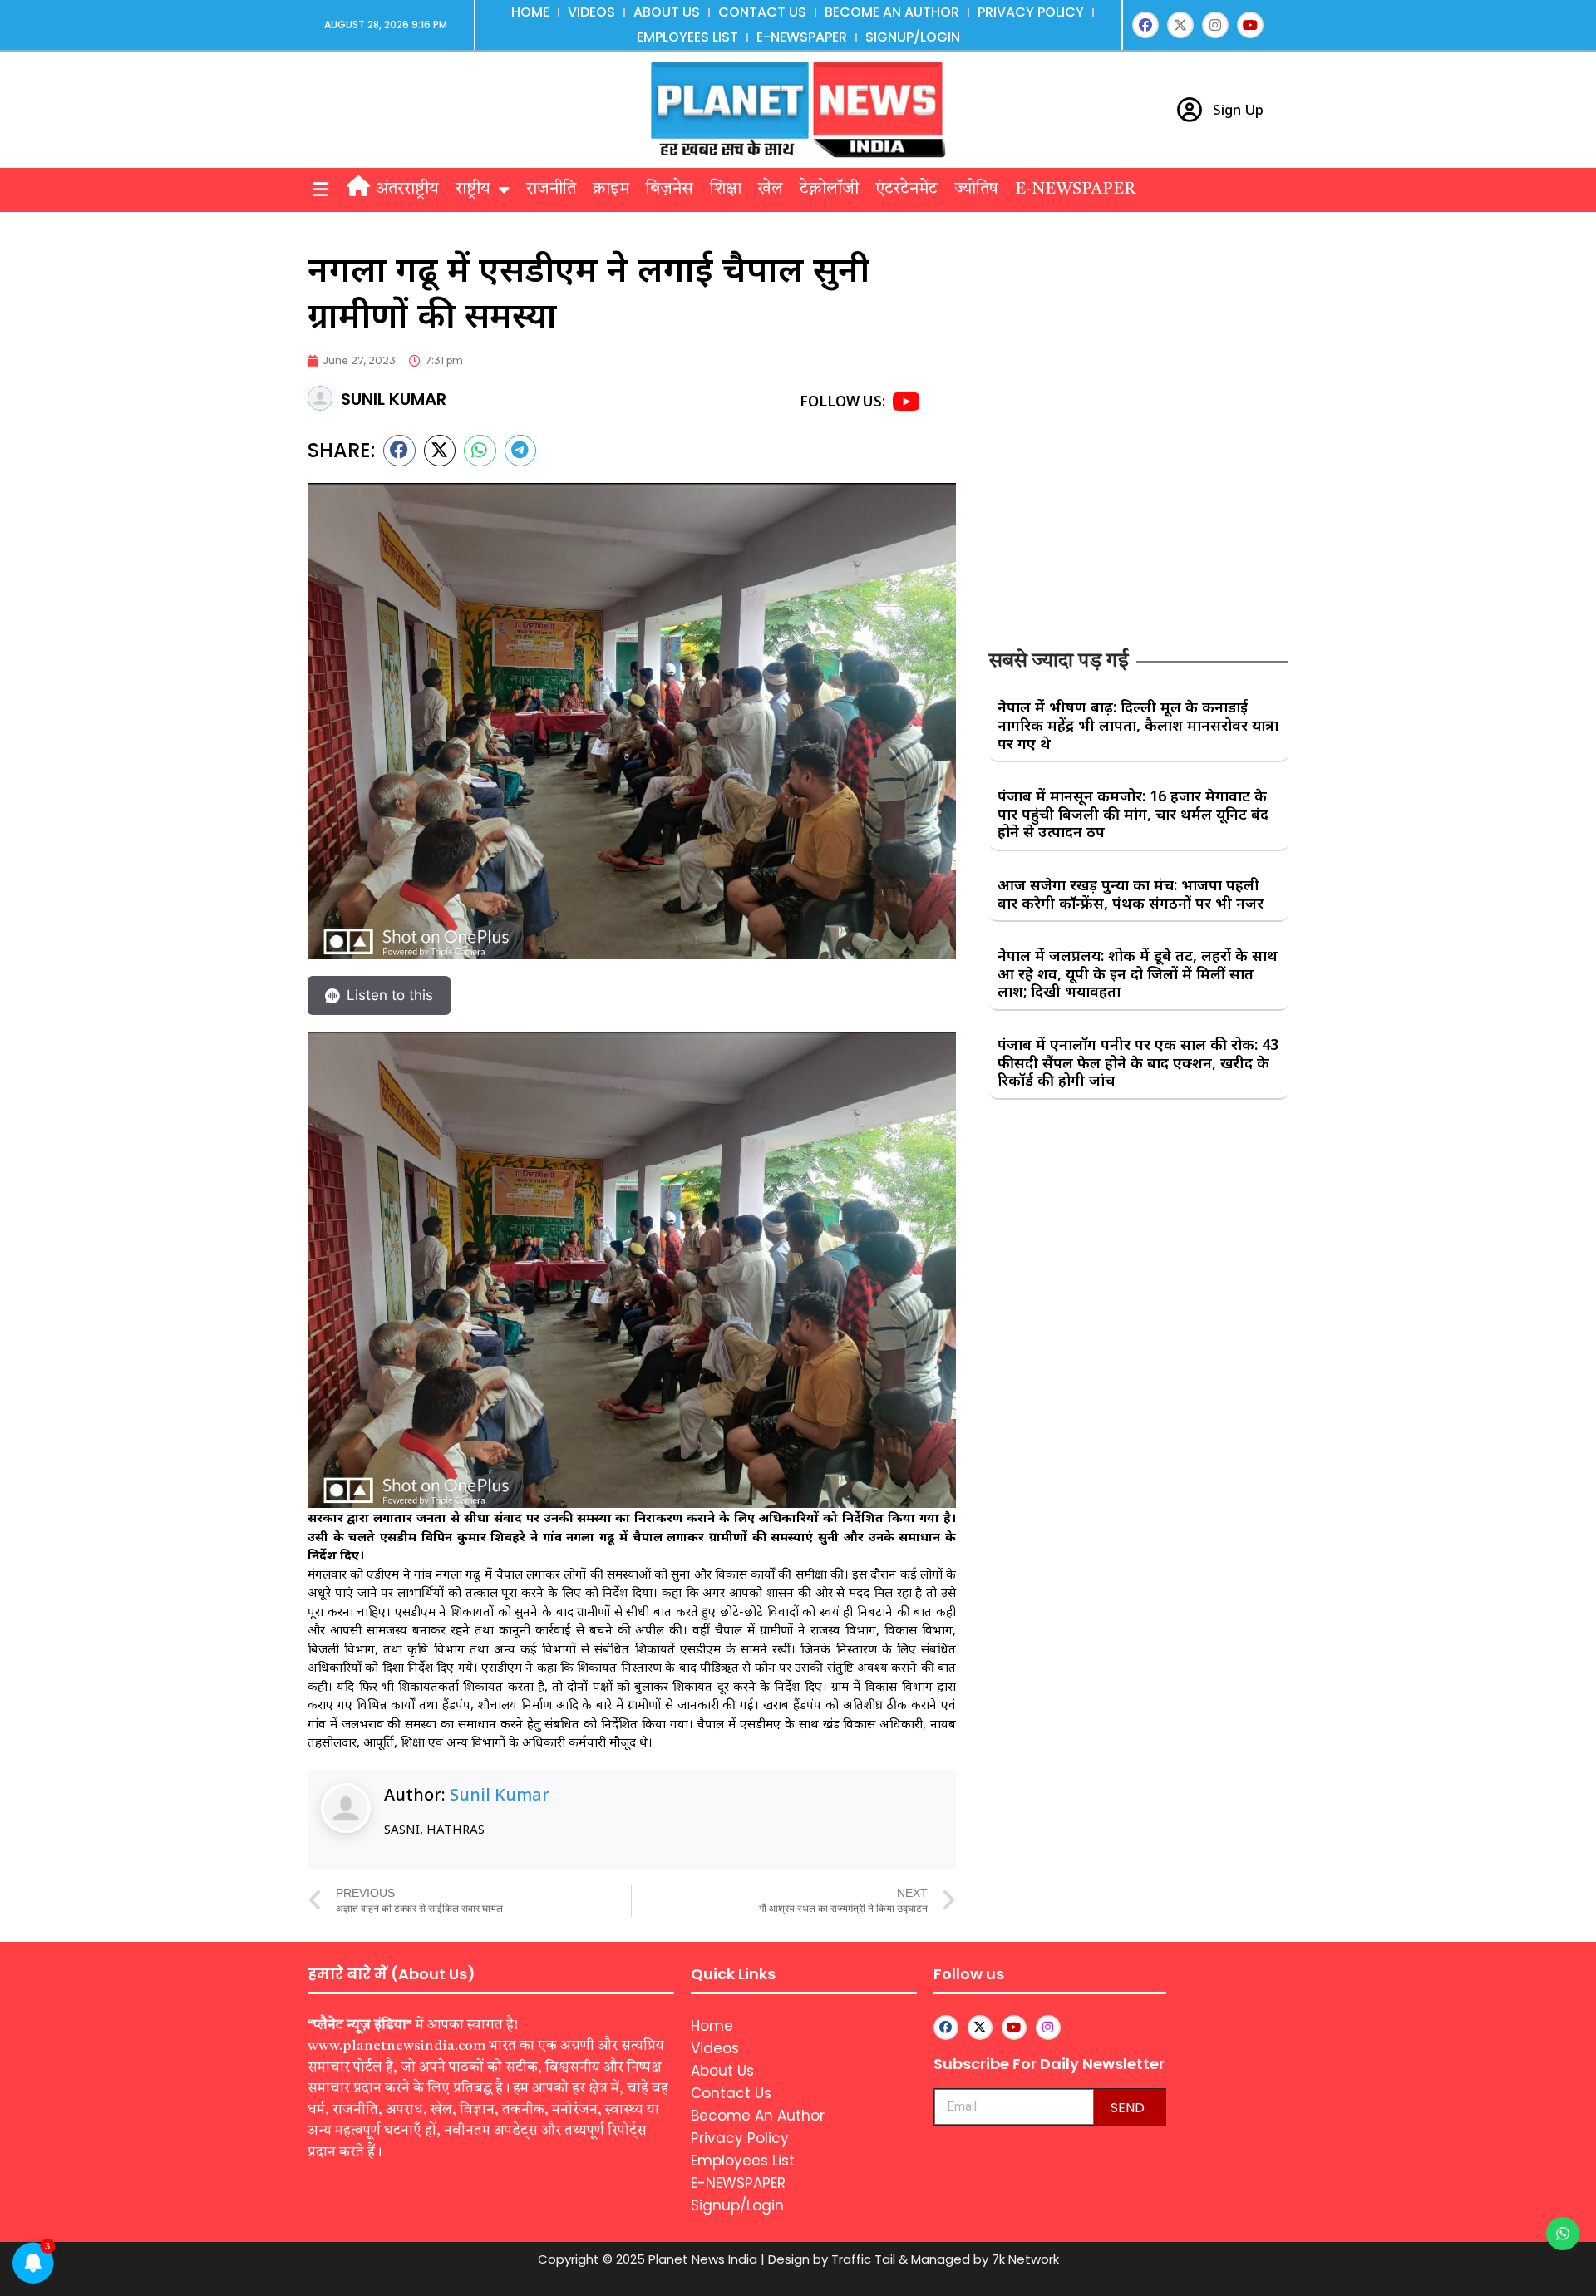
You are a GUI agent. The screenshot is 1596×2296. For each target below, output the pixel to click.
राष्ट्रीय (473, 190)
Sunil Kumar (500, 1794)
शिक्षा (726, 190)
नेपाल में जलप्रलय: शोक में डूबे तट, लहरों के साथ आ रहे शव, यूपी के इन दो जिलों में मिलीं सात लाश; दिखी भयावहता (1138, 973)
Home (530, 12)
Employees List (687, 37)
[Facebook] (1145, 25)
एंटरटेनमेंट (906, 190)
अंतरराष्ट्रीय (407, 190)
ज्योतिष (976, 190)
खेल (771, 190)
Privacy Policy (1031, 12)
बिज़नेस (670, 190)
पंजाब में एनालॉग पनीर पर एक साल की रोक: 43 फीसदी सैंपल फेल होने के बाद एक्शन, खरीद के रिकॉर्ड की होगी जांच (1138, 1062)
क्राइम (611, 190)
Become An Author (892, 12)
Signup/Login (913, 37)
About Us (667, 12)
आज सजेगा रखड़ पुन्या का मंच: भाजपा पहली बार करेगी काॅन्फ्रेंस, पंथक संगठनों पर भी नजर (1130, 894)
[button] (320, 190)
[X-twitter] (1180, 25)
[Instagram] (1215, 25)
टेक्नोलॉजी (829, 190)
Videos (591, 12)
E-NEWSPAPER (802, 37)
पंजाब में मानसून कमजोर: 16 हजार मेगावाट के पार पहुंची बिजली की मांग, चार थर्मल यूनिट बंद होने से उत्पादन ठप (1133, 813)
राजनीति (551, 190)
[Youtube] (1250, 25)
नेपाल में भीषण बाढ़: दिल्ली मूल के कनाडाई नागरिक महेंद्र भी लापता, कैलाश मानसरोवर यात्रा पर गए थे (1138, 724)
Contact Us (762, 12)
